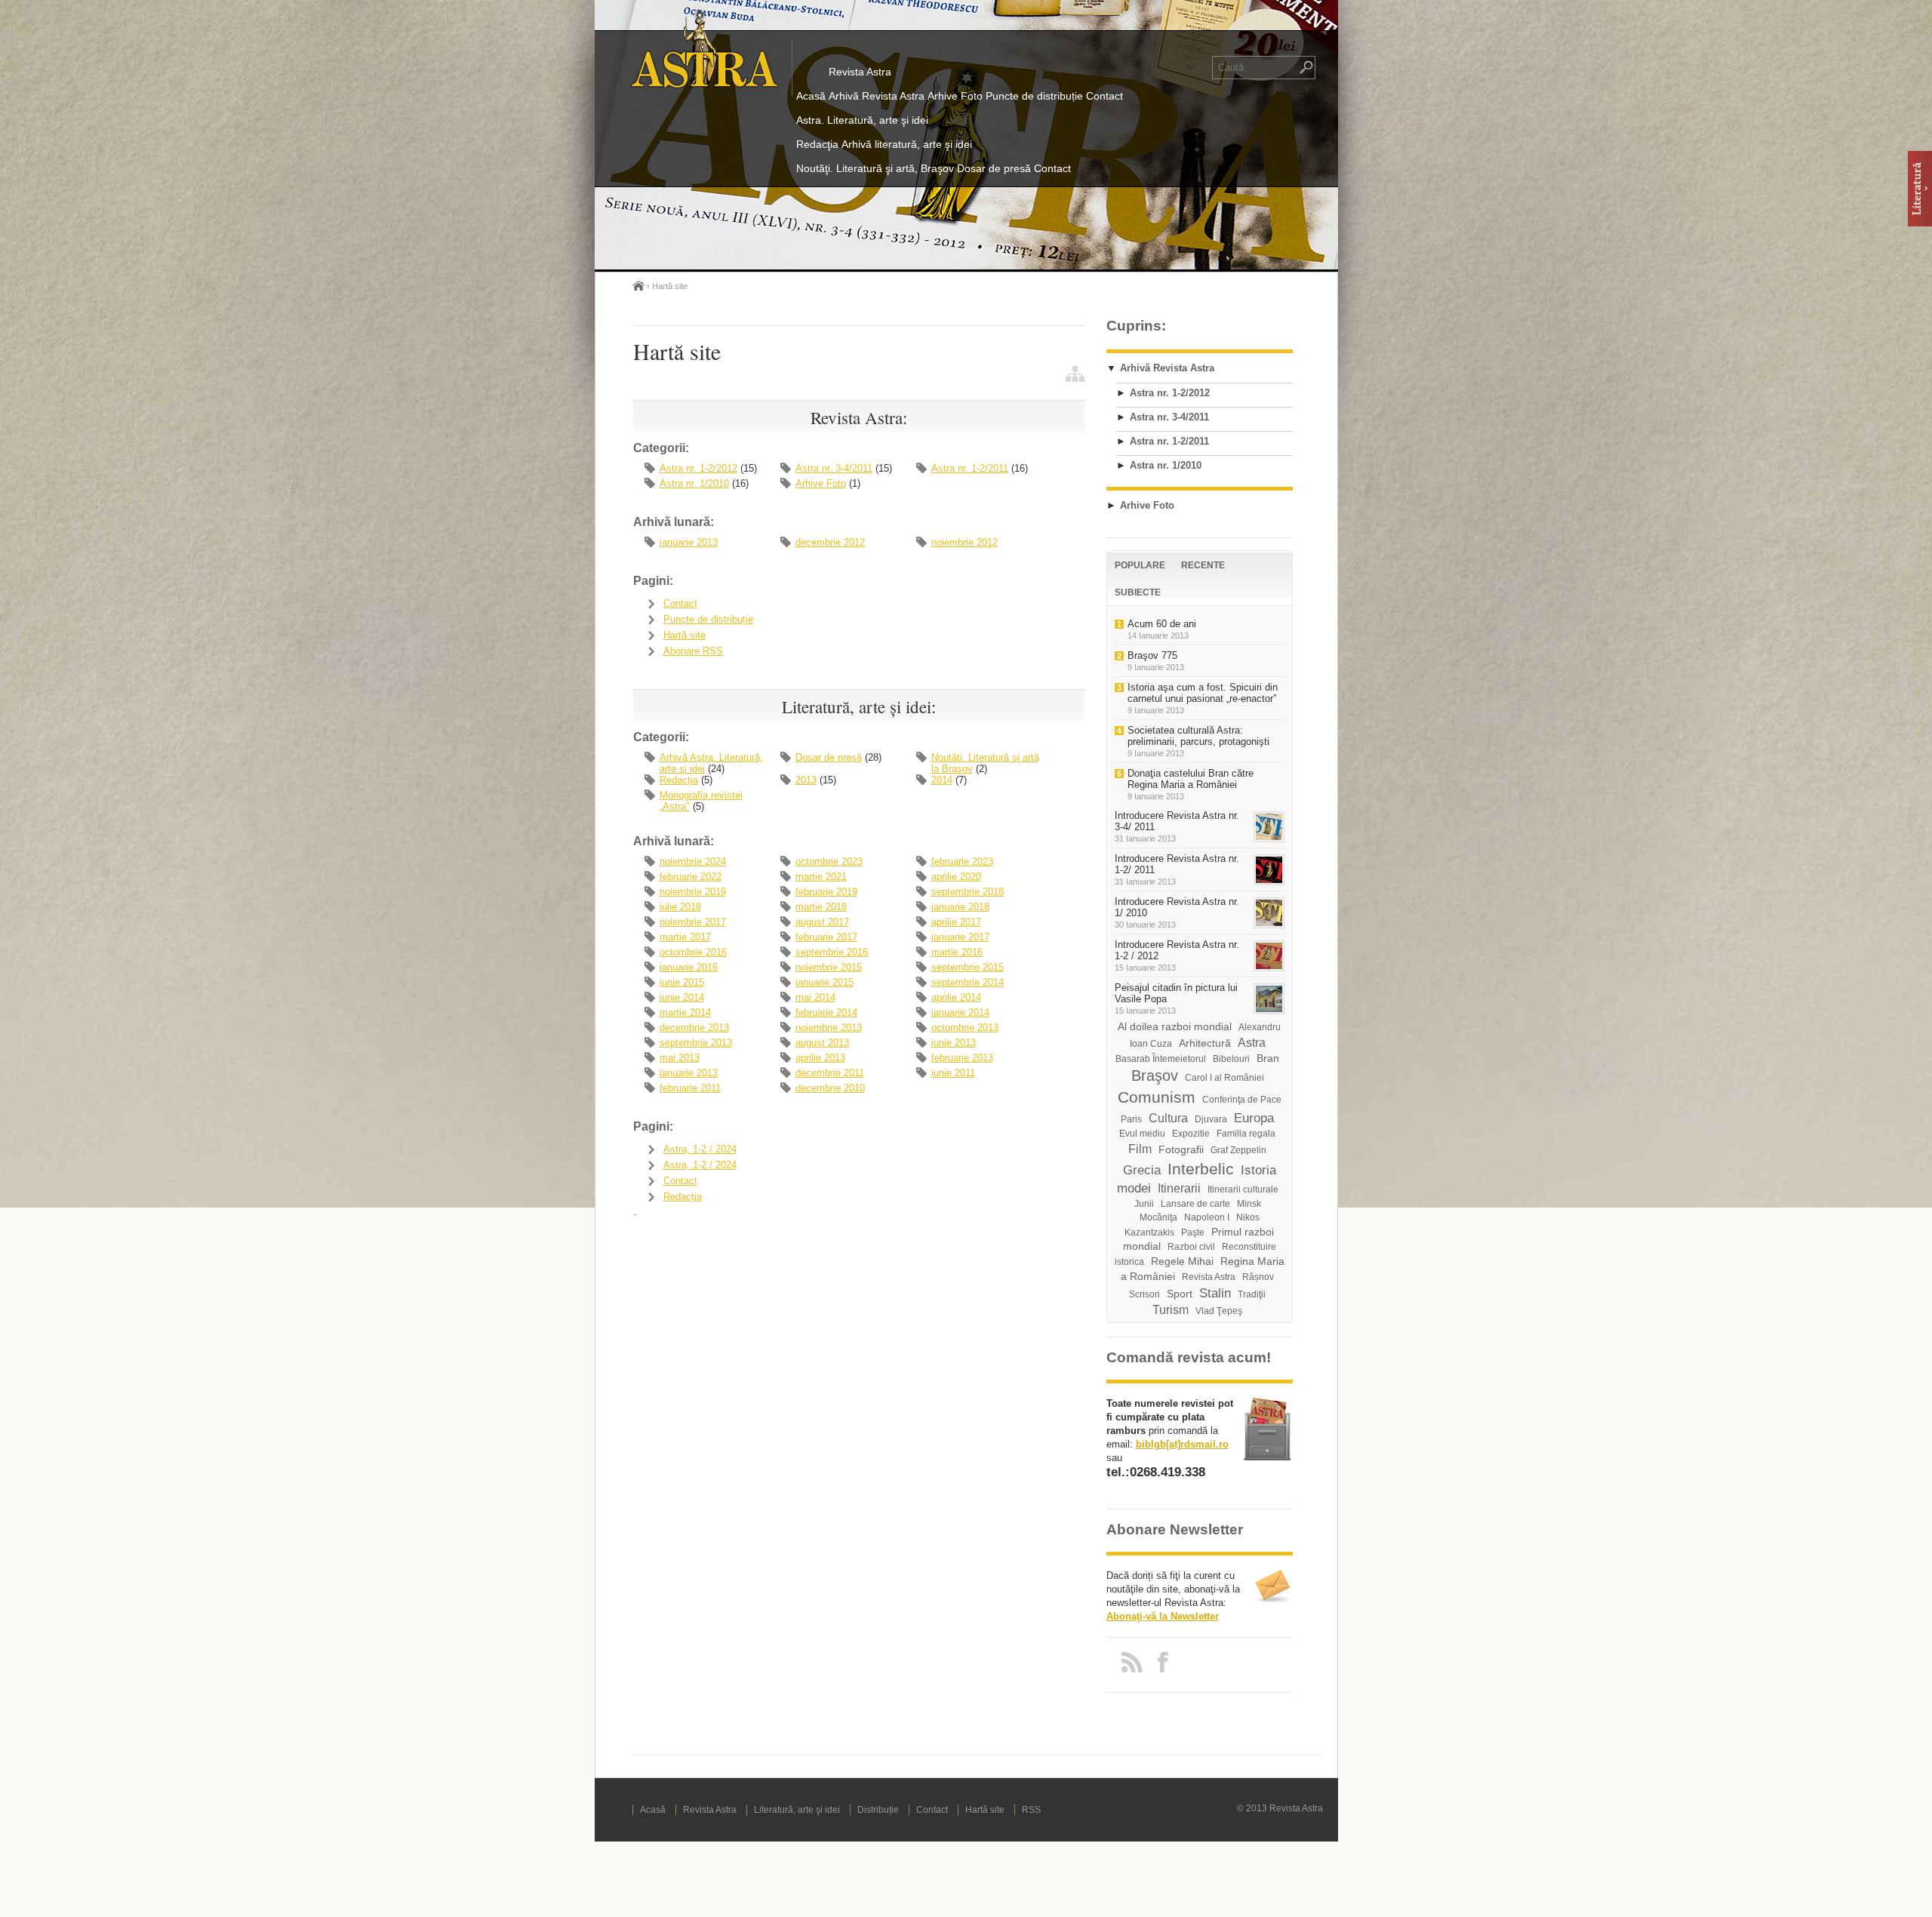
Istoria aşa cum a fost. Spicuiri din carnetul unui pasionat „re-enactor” (1203, 693)
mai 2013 (680, 1058)
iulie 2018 (680, 907)
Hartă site (685, 635)
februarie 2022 (691, 877)
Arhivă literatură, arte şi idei (907, 144)
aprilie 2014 (956, 997)
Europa (1254, 1118)
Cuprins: (1136, 326)
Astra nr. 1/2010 (694, 483)
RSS (1031, 1810)
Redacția (679, 780)
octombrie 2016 (693, 952)
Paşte (1193, 1232)
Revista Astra (860, 72)
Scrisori (1144, 1294)
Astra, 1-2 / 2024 (700, 1149)
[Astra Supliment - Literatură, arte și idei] (1920, 189)
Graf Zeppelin (1238, 1150)
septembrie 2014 (968, 982)
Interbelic (1201, 1169)
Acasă (811, 96)
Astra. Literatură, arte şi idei (862, 120)
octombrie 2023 (829, 862)
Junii (1144, 1204)
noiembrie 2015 (829, 967)
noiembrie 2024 (693, 862)
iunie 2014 (682, 997)
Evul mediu (1142, 1134)
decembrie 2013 (694, 1028)
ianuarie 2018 (960, 907)
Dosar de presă (994, 168)
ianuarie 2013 (689, 542)
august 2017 (822, 922)
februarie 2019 (826, 892)
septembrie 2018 (968, 892)
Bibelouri (1231, 1059)
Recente (1203, 565)
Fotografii (1181, 1149)
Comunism (1157, 1097)
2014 (942, 780)
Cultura (1168, 1118)
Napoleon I (1207, 1217)
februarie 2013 (962, 1058)
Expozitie (1191, 1134)
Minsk (1249, 1204)
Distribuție (878, 1810)
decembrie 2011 (830, 1073)
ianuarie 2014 (960, 1012)
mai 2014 (815, 997)
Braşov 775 (1152, 655)
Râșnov (1258, 1277)
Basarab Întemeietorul (1161, 1059)
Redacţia (817, 144)
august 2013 (822, 1043)
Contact (1104, 96)
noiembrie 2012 (964, 542)
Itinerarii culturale (1243, 1189)
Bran (1268, 1058)
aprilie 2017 (956, 922)
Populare (1140, 565)
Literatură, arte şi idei (797, 1810)
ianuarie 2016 (689, 967)
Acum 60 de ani (1162, 624)
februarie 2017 (826, 937)
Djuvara (1211, 1119)
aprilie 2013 (820, 1058)
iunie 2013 (954, 1043)
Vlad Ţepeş (1219, 1311)
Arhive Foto (955, 96)
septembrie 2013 (696, 1043)
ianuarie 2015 (824, 982)
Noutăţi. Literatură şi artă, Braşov (875, 168)
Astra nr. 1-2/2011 (970, 468)
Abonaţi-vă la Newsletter (1163, 1616)
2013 (806, 780)
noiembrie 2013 (829, 1028)
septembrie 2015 (968, 967)
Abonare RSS (693, 651)
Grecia (1142, 1170)
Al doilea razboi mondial (1175, 1026)
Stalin (1215, 1293)
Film (1140, 1149)
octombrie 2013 (965, 1028)
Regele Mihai (1182, 1261)
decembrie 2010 (830, 1088)
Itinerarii (1179, 1188)
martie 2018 (821, 907)
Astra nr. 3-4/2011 (834, 468)
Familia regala (1246, 1134)
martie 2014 (685, 1012)
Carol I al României (1224, 1078)
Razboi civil (1191, 1247)
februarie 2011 (690, 1088)
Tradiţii (1252, 1294)
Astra (1252, 1043)
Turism (1171, 1310)
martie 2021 (821, 877)
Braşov (1155, 1075)
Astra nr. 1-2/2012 (698, 468)
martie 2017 (685, 937)
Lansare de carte (1195, 1204)
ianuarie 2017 (960, 937)
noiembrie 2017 (693, 922)
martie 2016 (957, 952)
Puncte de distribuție (1034, 96)
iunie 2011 (953, 1073)
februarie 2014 (826, 1012)
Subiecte (1138, 592)
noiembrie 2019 (693, 892)
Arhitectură (1205, 1043)
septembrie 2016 (832, 952)
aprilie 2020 (956, 877)
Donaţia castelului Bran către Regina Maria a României (1191, 779)
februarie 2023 (962, 862)
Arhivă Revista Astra (877, 96)
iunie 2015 (682, 982)
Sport (1180, 1294)
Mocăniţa (1158, 1217)
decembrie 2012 (830, 542)
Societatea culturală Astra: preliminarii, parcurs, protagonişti (1198, 736)
